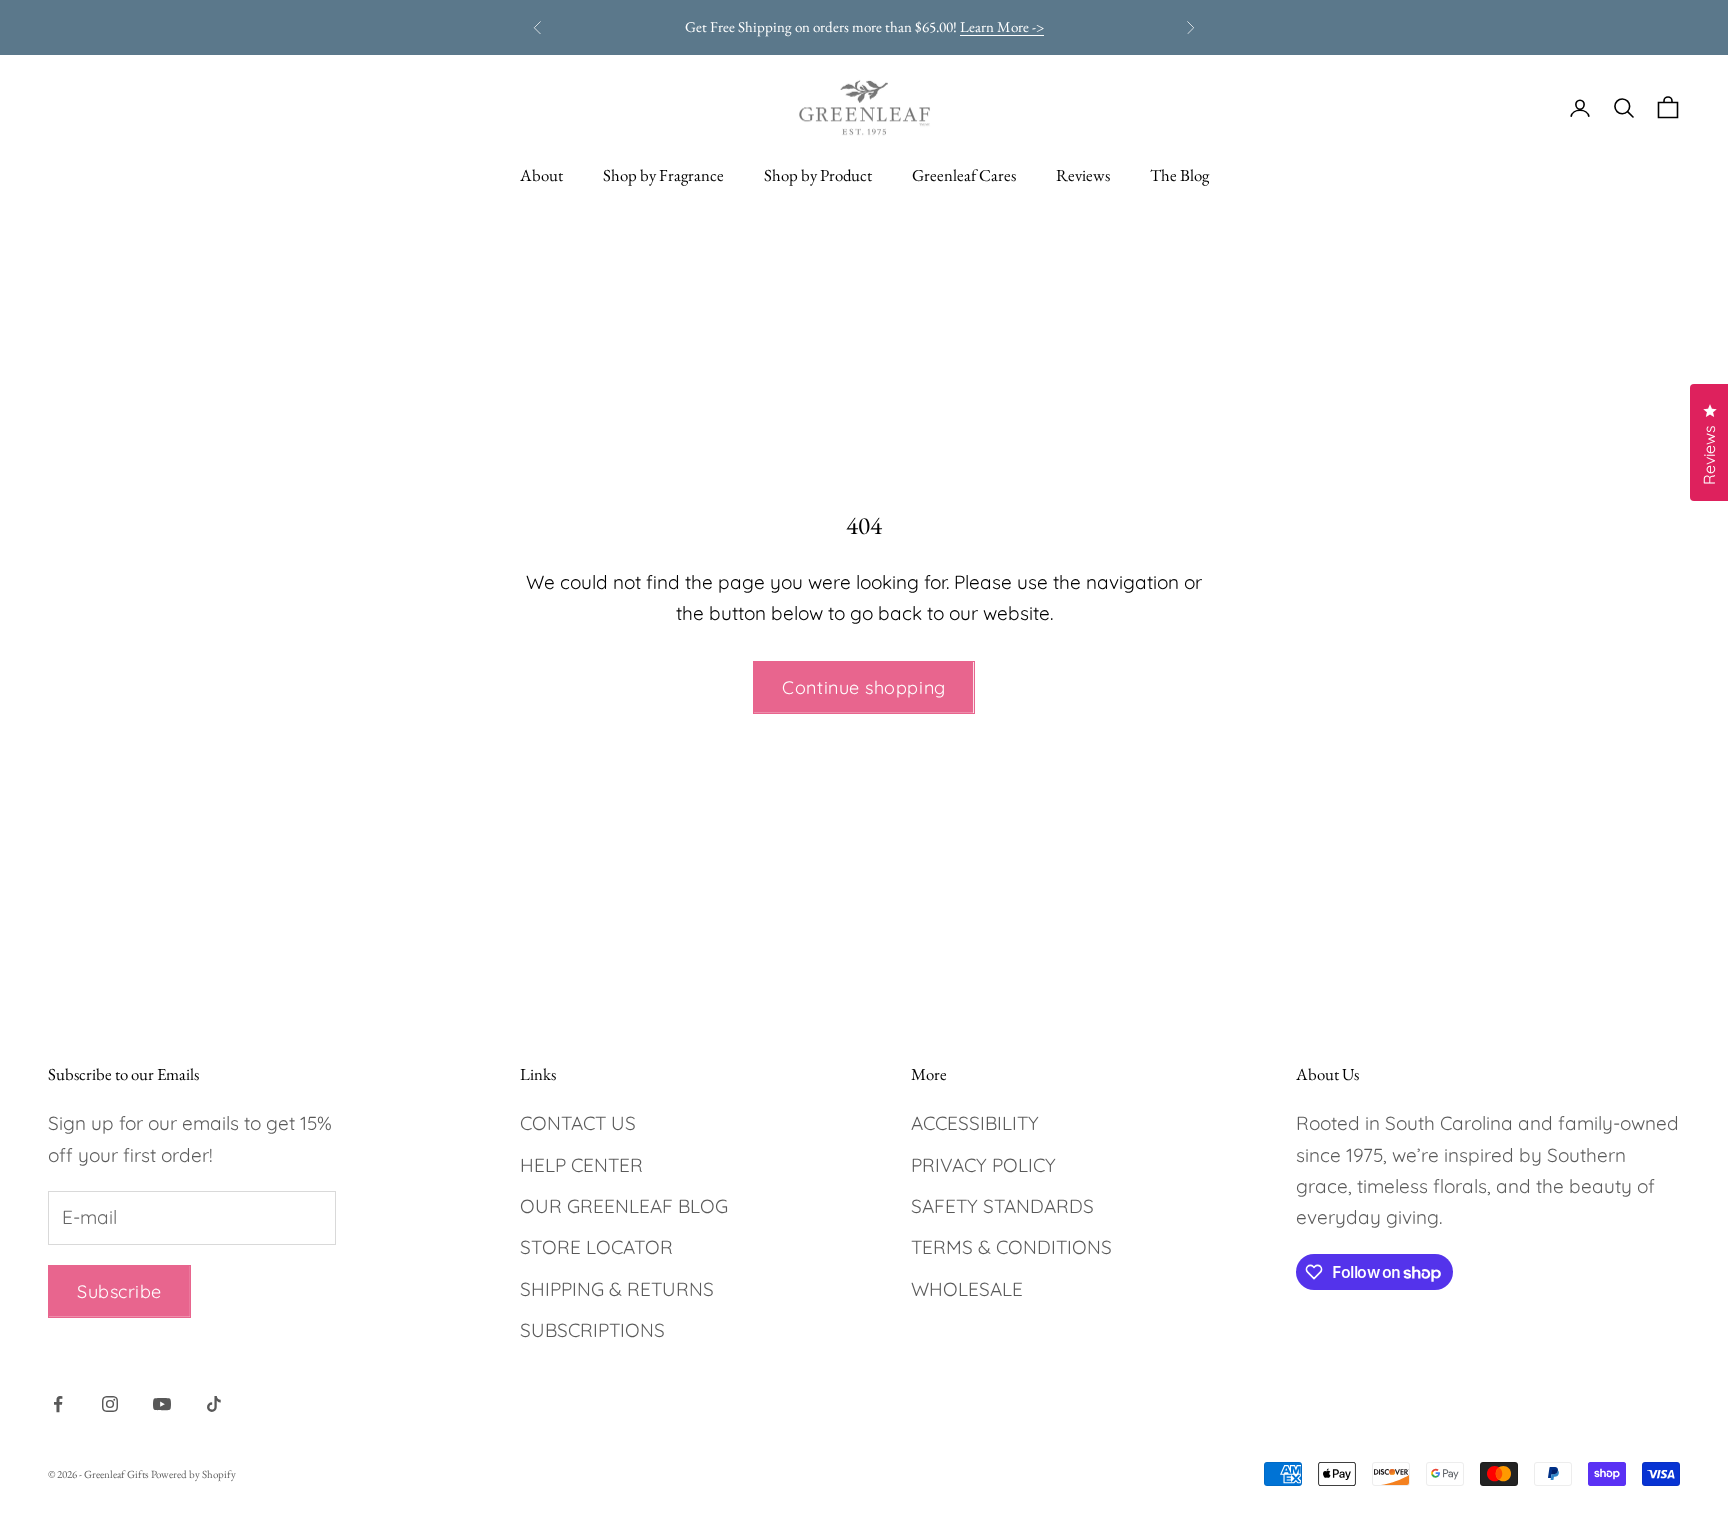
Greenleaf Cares (964, 175)
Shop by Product (818, 175)
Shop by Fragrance (663, 175)
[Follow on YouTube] (162, 1404)
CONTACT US (578, 1123)
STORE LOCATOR (596, 1247)
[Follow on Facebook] (58, 1404)
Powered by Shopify (193, 1474)
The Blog (1179, 175)
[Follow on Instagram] (110, 1404)
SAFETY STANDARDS (1002, 1206)
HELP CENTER (581, 1165)
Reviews (1083, 175)
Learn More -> (1002, 26)
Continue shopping (863, 687)
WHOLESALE (967, 1289)
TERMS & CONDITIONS (1011, 1247)
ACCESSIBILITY (975, 1123)
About (541, 175)
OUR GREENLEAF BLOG (624, 1206)
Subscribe (119, 1291)
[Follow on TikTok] (214, 1404)
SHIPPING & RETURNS (617, 1289)
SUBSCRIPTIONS (592, 1330)
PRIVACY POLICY (983, 1165)
